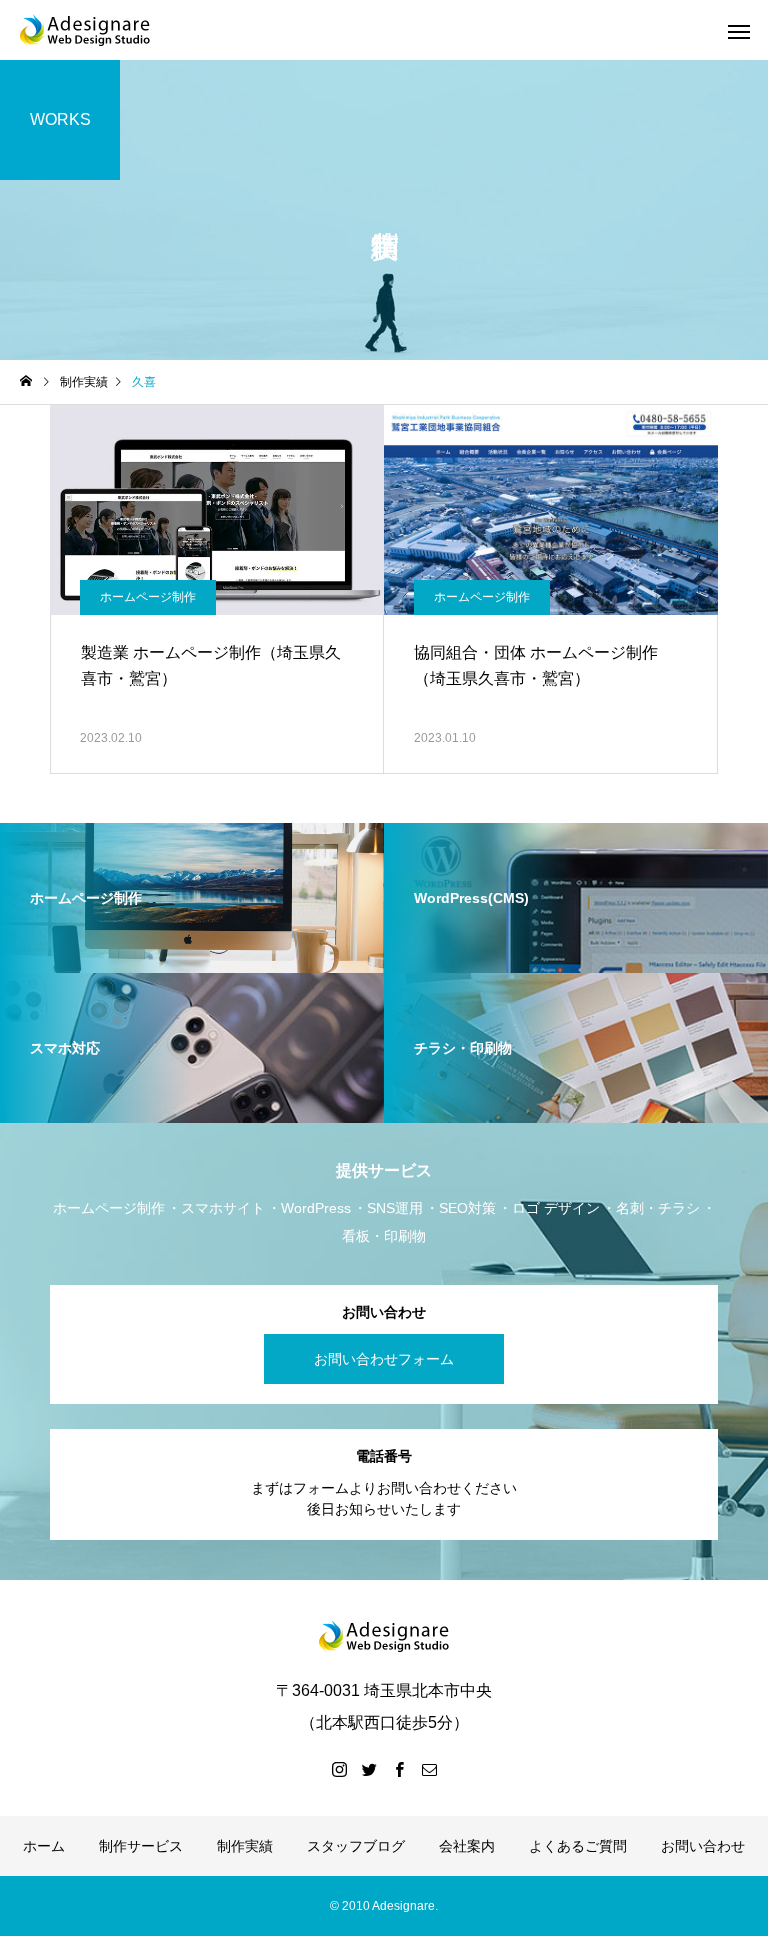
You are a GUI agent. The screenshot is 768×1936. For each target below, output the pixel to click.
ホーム (44, 1846)
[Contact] (429, 1769)
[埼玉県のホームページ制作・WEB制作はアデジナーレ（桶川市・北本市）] (85, 30)
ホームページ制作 (148, 597)
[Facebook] (399, 1769)
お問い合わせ (703, 1846)
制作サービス (141, 1846)
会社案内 (467, 1846)
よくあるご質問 (578, 1846)
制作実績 (245, 1846)
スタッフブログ (356, 1846)
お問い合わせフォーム (384, 1359)
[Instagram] (339, 1769)
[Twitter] (369, 1769)
